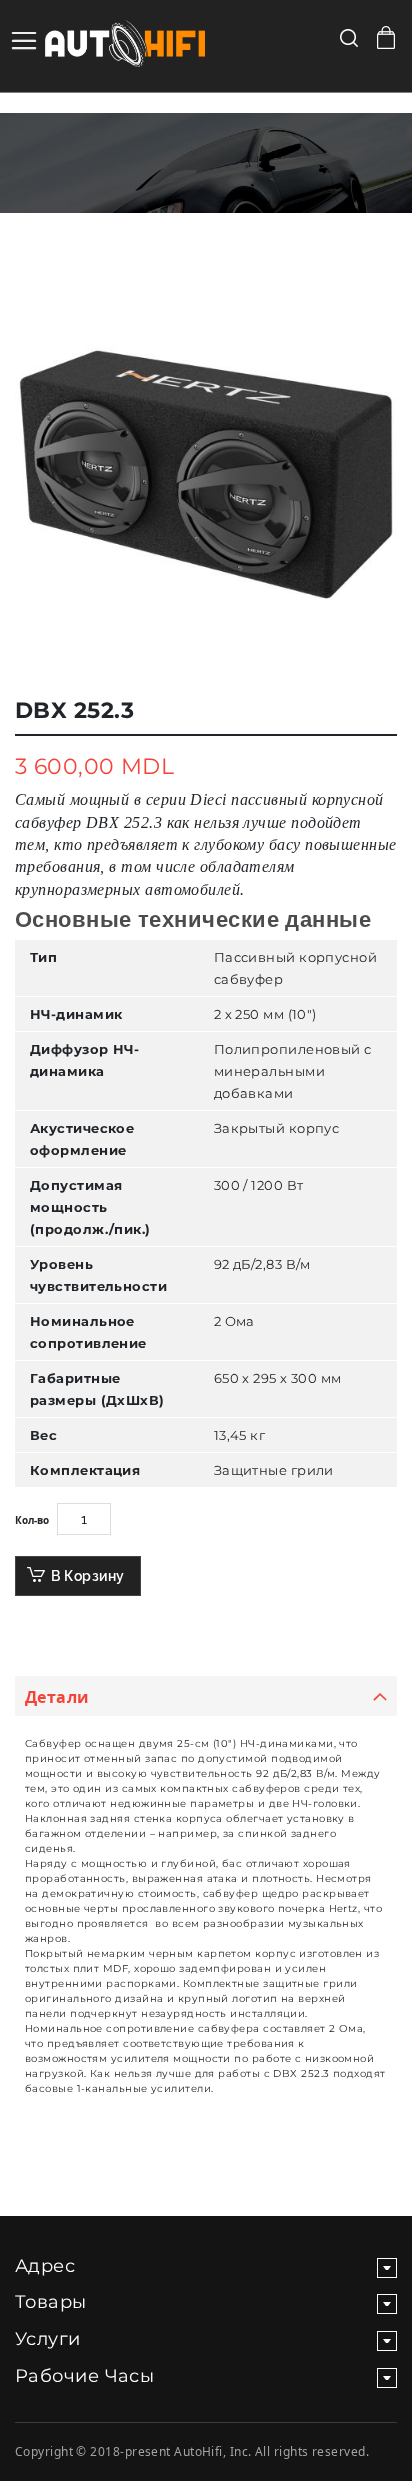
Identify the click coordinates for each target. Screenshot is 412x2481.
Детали (57, 1697)
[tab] (206, 1696)
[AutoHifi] (110, 46)
